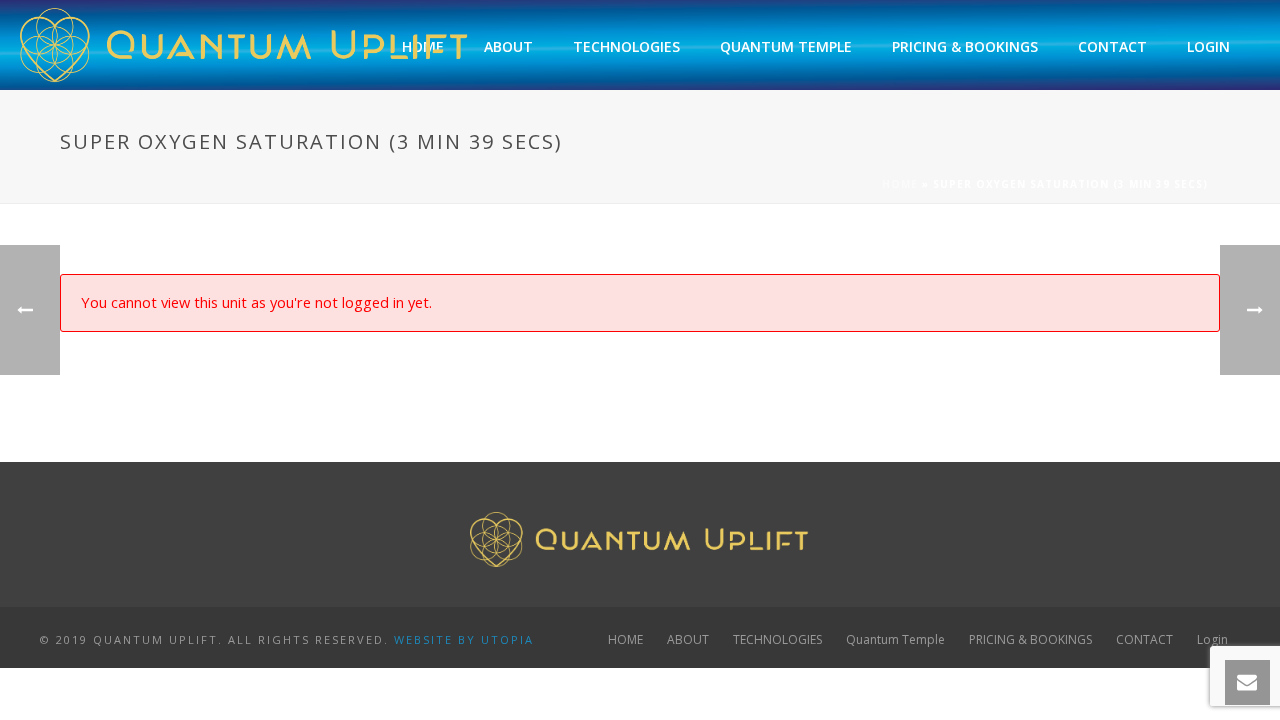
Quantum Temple (786, 46)
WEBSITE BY (435, 639)
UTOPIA (507, 639)
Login (1208, 46)
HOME (625, 640)
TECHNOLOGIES (626, 46)
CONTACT (1112, 46)
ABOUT (508, 46)
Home (900, 184)
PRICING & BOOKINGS (965, 46)
